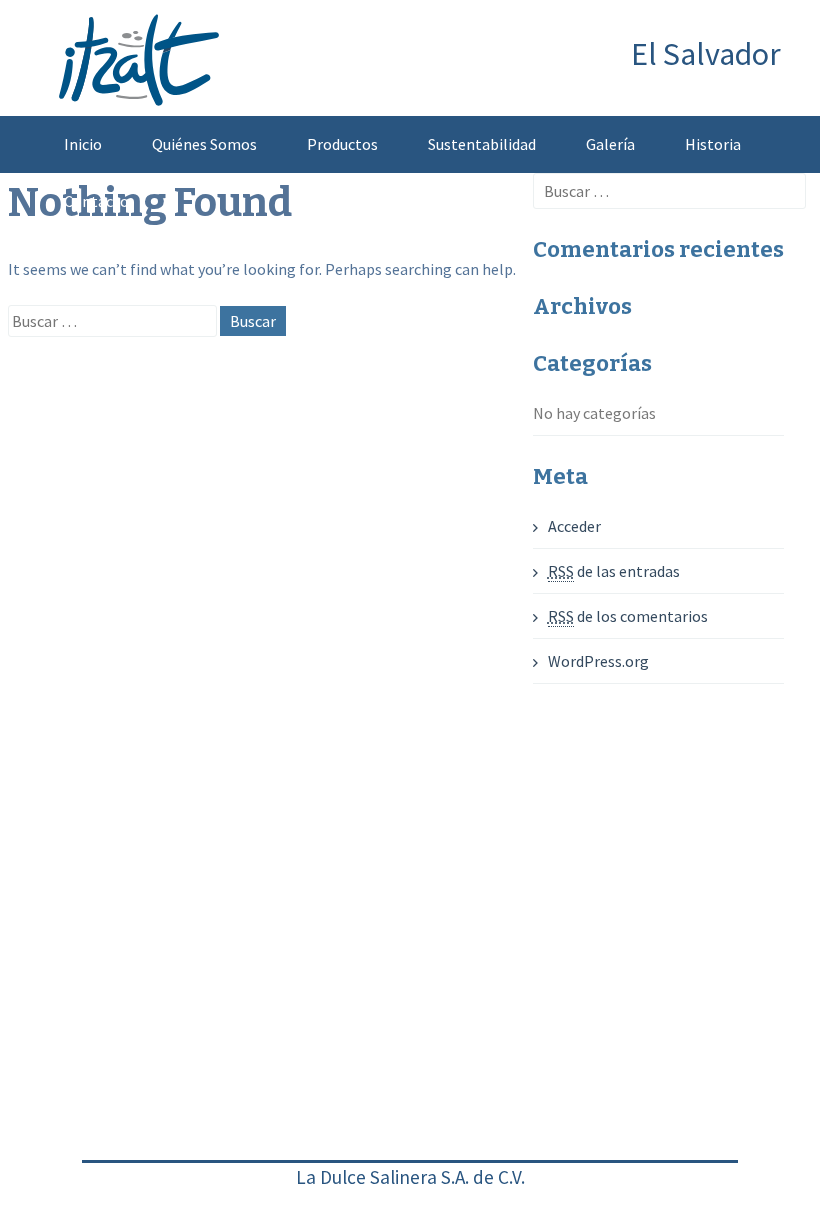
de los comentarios (628, 616)
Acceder (574, 526)
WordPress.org (598, 661)
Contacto (96, 201)
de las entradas (614, 571)
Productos (342, 144)
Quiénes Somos (204, 144)
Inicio (83, 144)
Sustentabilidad (482, 144)
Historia (713, 144)
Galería (610, 144)
